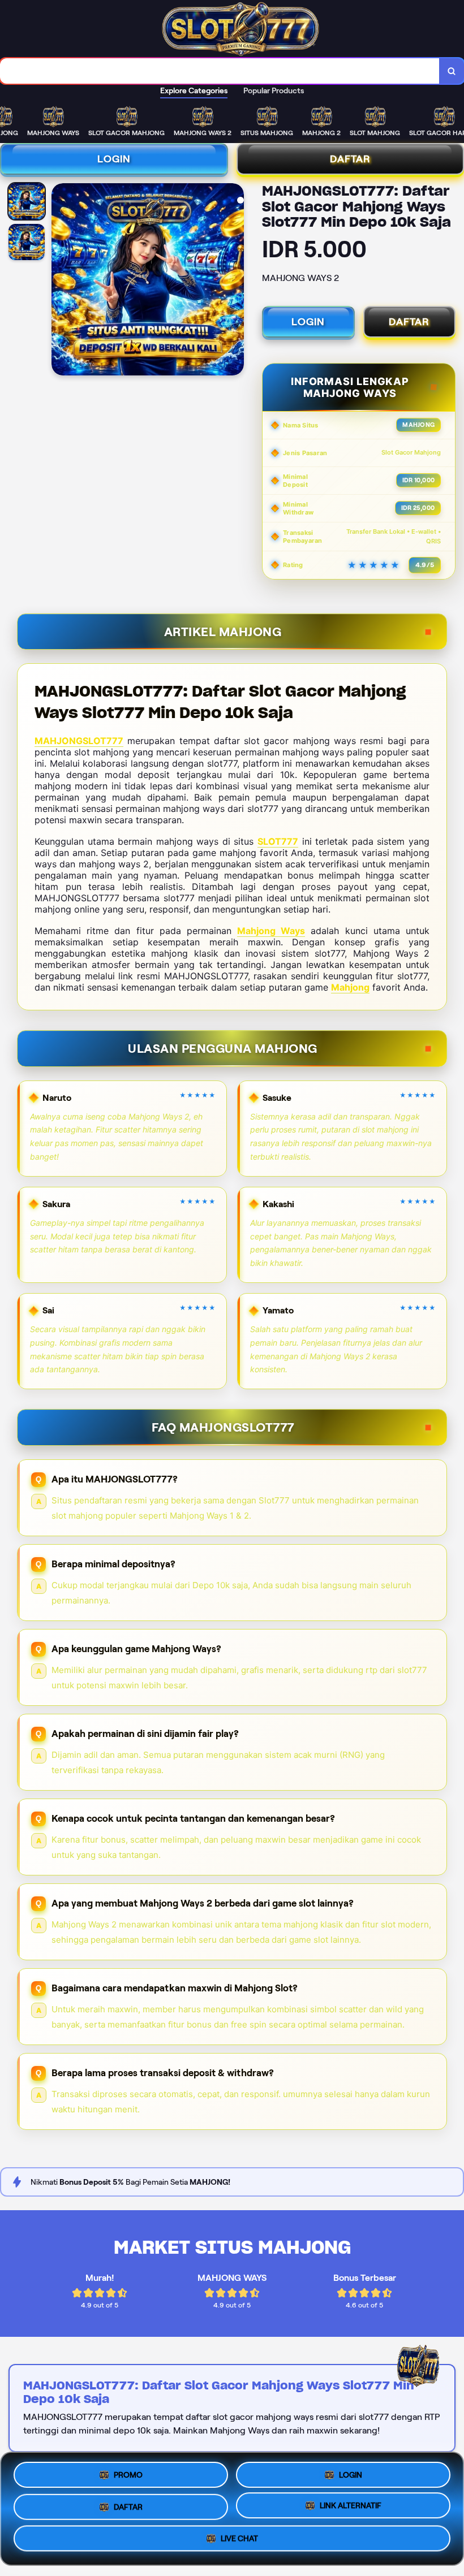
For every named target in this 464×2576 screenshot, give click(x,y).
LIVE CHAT (239, 2538)
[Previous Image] (61, 281)
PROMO (128, 2474)
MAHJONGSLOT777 (79, 741)
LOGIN (114, 159)
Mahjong (350, 987)
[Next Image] (235, 281)
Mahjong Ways (271, 931)
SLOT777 (278, 841)
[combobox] (220, 71)
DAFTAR (409, 322)
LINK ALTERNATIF (351, 2505)
